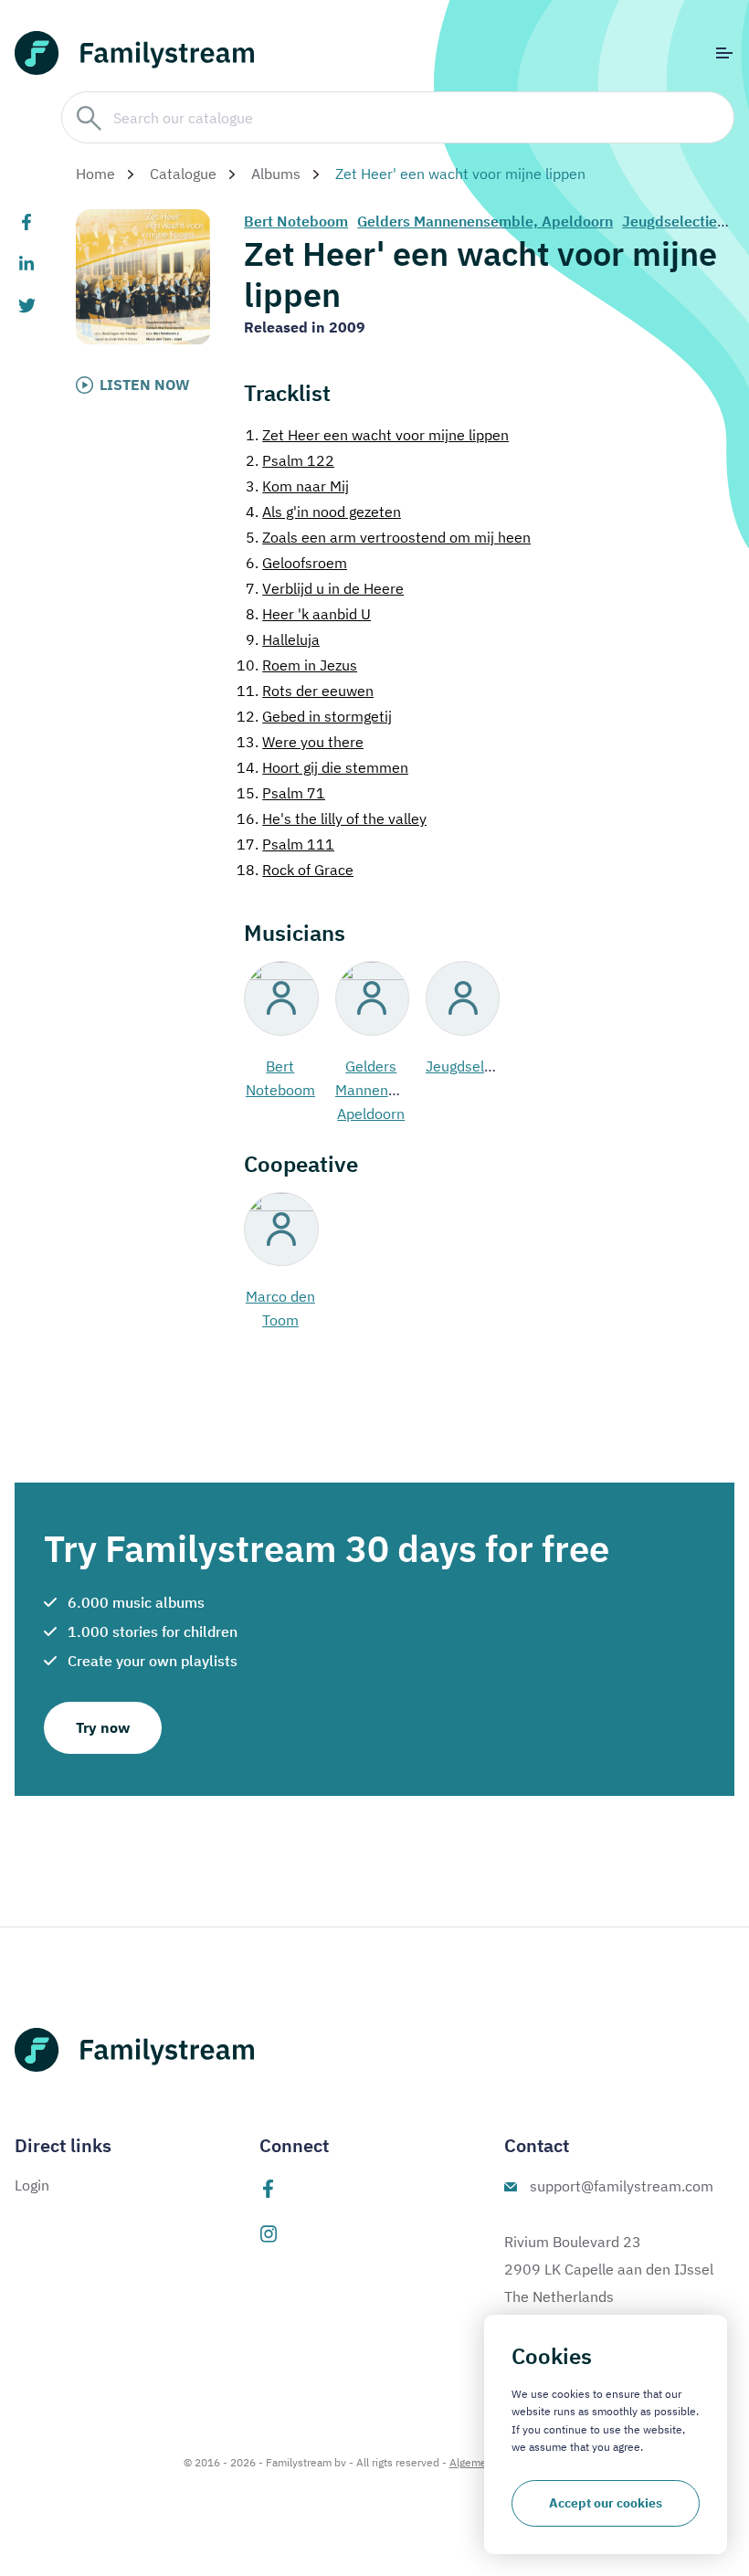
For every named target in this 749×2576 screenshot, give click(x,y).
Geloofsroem (296, 563)
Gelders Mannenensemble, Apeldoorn (485, 221)
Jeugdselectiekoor (685, 221)
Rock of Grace (295, 870)
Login (32, 2185)
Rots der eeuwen (305, 691)
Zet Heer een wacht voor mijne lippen (377, 435)
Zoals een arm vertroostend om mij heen (388, 537)
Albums (276, 174)
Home (95, 174)
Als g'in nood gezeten (323, 512)
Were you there (300, 742)
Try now (103, 1727)
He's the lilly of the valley (332, 818)
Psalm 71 (281, 793)
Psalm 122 (290, 460)
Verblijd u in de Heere (325, 588)
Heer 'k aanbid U (308, 614)
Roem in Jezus (297, 665)
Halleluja (283, 639)
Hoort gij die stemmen (322, 767)
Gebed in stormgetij (314, 716)
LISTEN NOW (145, 385)
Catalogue (183, 174)
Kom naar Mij (297, 486)
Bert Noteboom (296, 221)
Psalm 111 (285, 844)
